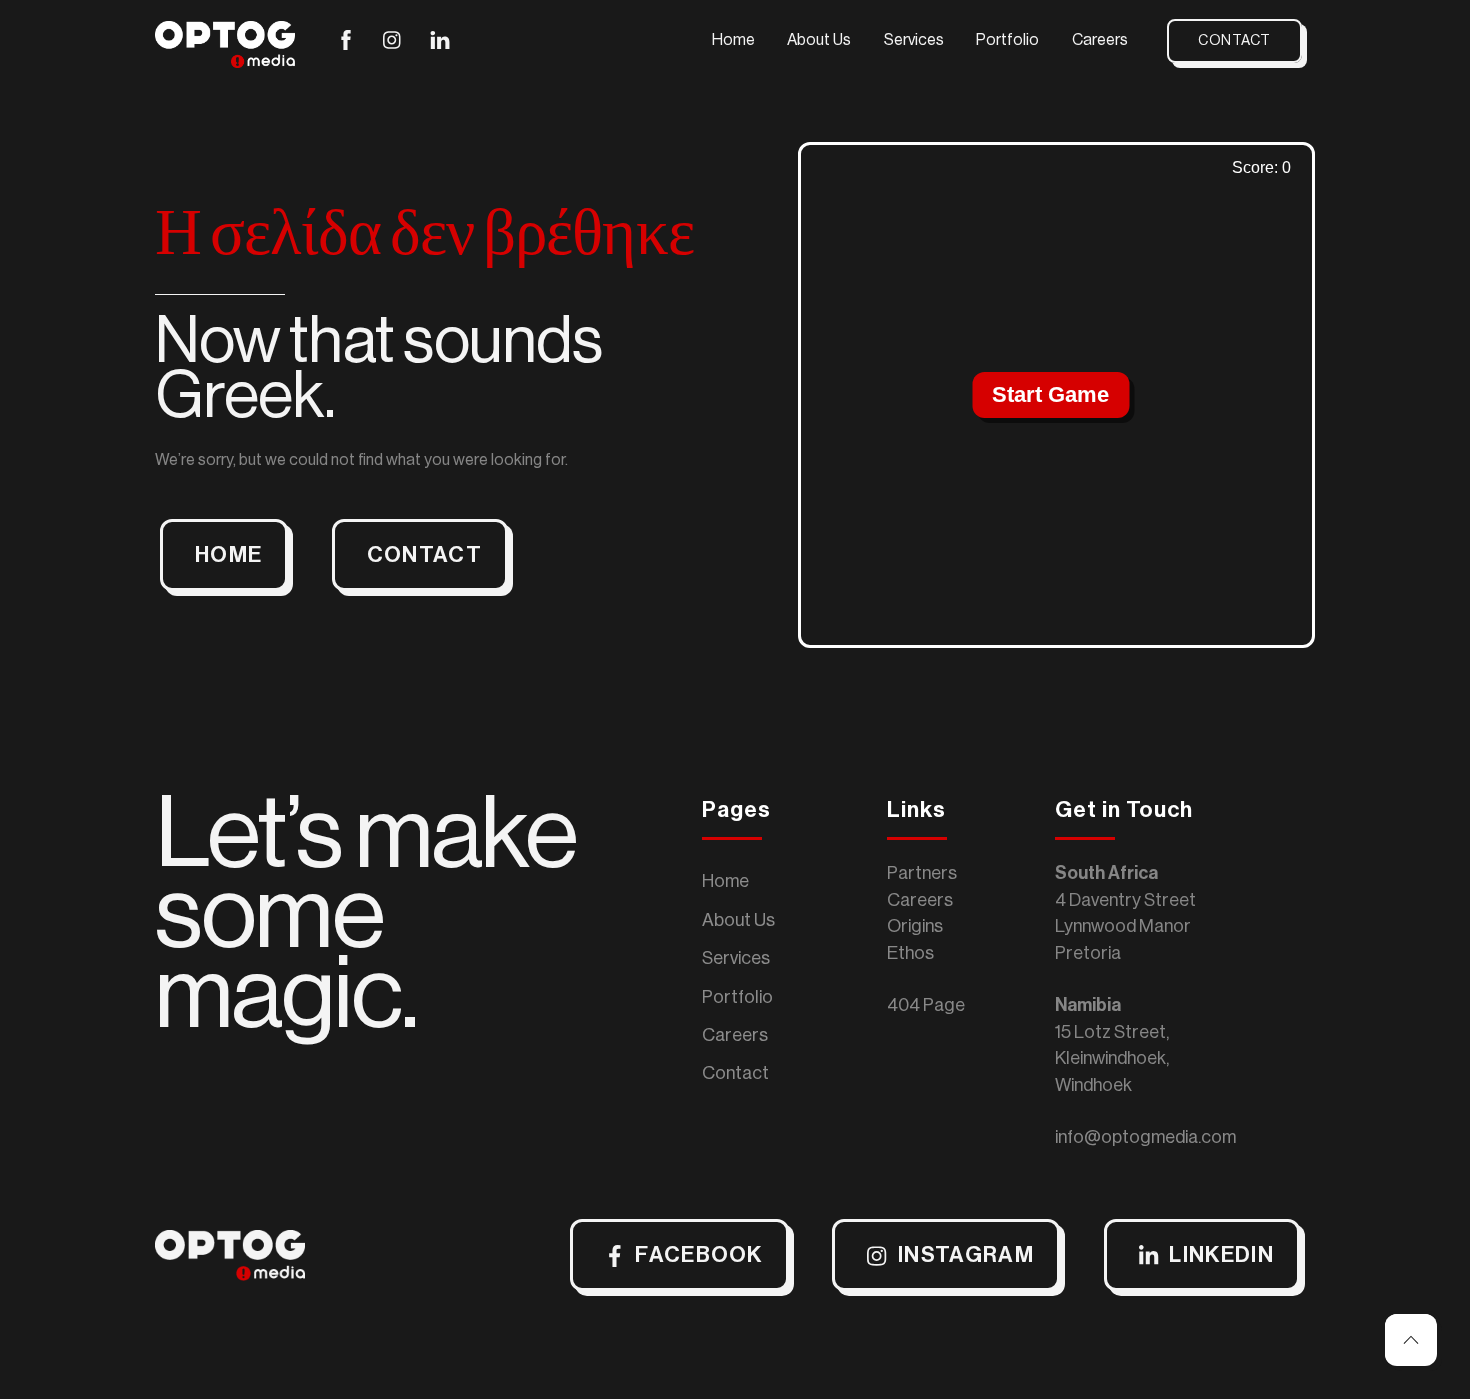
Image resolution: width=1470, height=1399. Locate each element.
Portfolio (1007, 40)
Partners (922, 873)
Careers (1100, 40)
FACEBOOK (699, 1255)
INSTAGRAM (966, 1255)
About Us (819, 40)
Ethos (910, 953)
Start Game (1050, 394)
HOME (228, 555)
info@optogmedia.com (1145, 1137)
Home (733, 40)
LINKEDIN (1221, 1255)
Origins (915, 926)
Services (914, 40)
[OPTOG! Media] (225, 59)
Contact (1234, 40)
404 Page (926, 1005)
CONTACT (424, 555)
